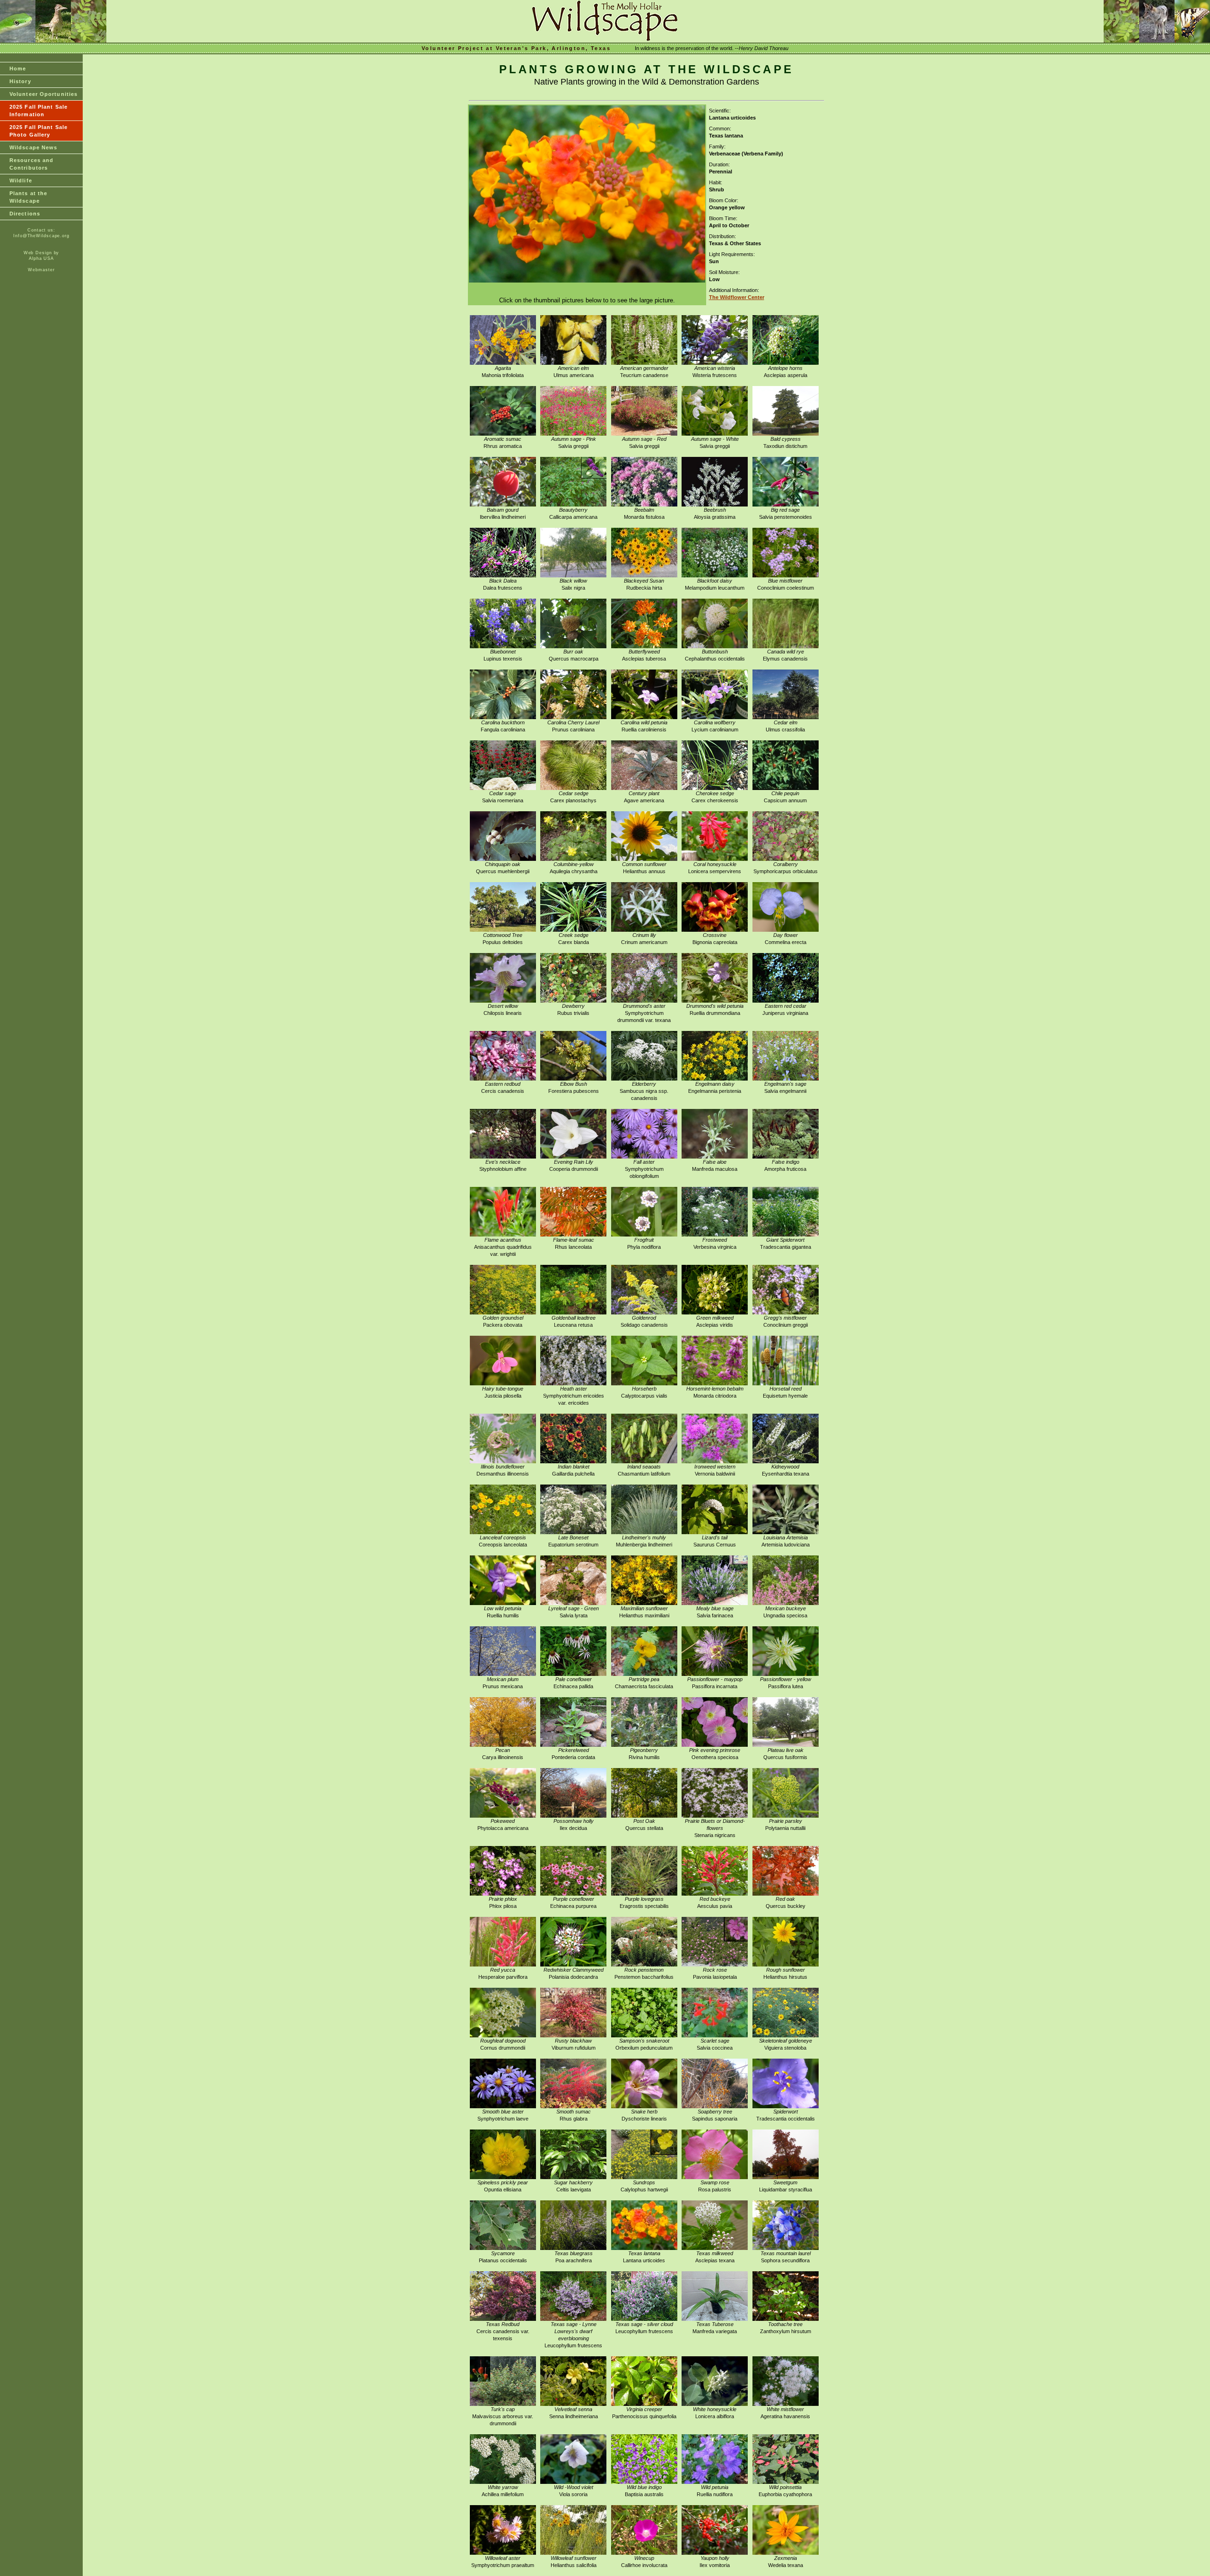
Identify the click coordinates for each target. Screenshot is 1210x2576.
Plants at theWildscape (28, 197)
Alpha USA (41, 258)
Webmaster (41, 270)
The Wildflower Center (737, 297)
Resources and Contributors (31, 164)
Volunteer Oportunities (43, 94)
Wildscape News (33, 147)
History (20, 81)
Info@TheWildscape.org (41, 236)
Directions (25, 214)
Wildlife (21, 180)
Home (18, 69)
